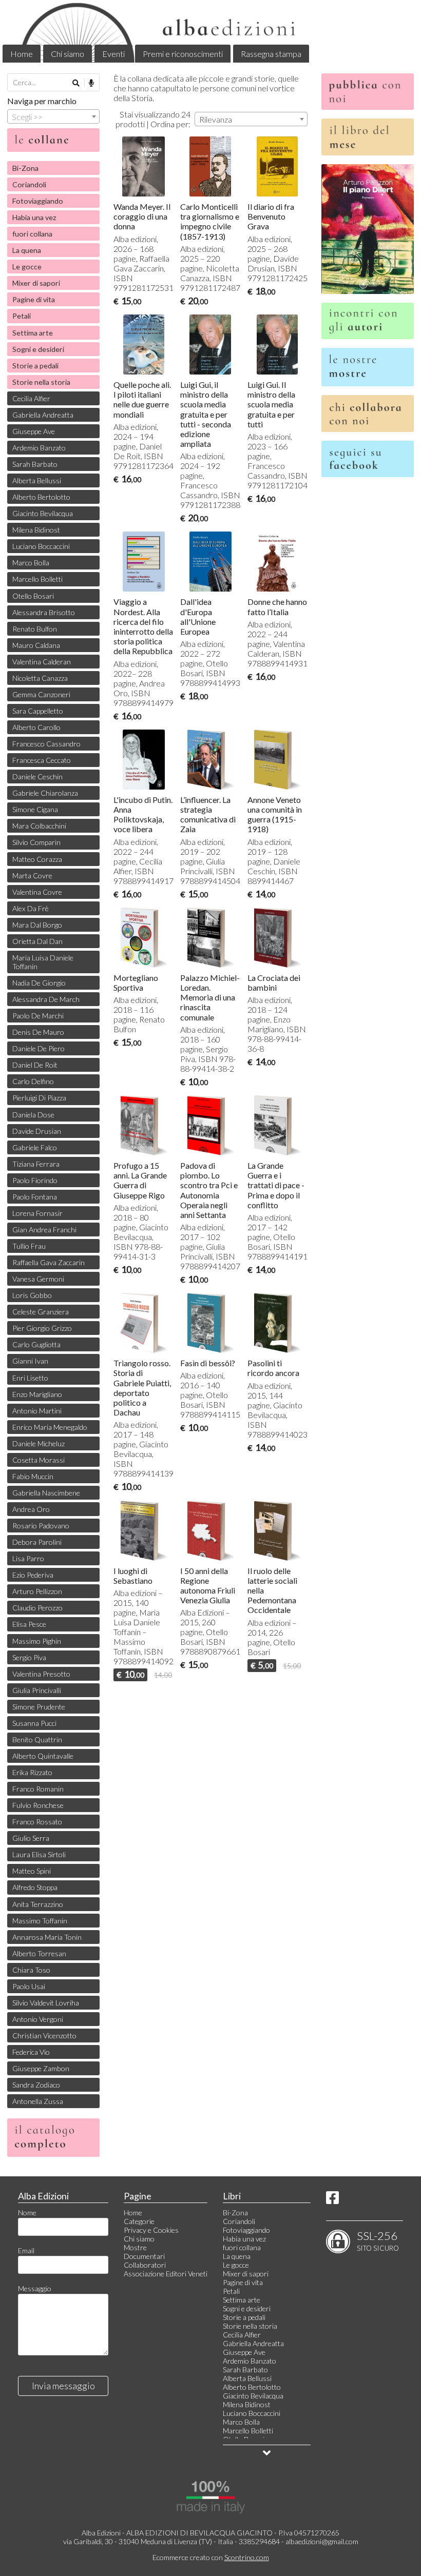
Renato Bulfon (35, 629)
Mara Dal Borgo (37, 925)
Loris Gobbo (32, 1295)
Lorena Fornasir (37, 1213)
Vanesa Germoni (38, 1279)
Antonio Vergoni (38, 2019)
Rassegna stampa (271, 54)
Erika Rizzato (32, 1772)
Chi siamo (68, 54)
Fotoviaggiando (38, 201)
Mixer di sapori (36, 283)
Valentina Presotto (41, 1674)
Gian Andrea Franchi (44, 1230)
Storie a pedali (35, 366)
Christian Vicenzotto (44, 2036)
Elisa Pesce (29, 1624)
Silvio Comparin (36, 842)
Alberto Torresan (39, 1953)
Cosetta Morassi (39, 1460)
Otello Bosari (33, 596)
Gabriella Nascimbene (46, 1493)
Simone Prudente (39, 1707)
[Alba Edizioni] (210, 31)
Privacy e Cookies (151, 2230)
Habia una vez (34, 217)
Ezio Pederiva (33, 1575)
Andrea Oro (31, 1509)
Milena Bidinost (36, 530)
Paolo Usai (29, 1986)
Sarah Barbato (35, 464)
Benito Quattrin (37, 1739)
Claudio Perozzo (37, 1608)
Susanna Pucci (34, 1723)
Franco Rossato (37, 1822)
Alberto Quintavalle (43, 1756)
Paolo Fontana (35, 1197)
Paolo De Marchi (38, 1016)
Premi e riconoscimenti (183, 54)
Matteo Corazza (37, 859)
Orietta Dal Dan (37, 941)
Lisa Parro (28, 1558)
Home (22, 54)
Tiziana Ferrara (36, 1164)
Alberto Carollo (36, 727)
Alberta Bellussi (37, 480)
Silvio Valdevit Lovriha (46, 2003)
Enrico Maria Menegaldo (50, 1427)
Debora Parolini (37, 1542)
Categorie (139, 2221)
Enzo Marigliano (37, 1394)
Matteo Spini (32, 1871)
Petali (22, 316)
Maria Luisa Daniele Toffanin (43, 962)
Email (26, 2250)
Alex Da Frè (31, 908)
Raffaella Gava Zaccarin (49, 1262)
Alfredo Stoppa (35, 1887)
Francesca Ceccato (42, 760)
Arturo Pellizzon (37, 1591)
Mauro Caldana (36, 645)
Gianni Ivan (30, 1361)
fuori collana (32, 234)
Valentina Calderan (42, 662)
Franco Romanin (38, 1789)
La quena (27, 250)
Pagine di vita (34, 299)
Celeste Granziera (41, 1312)
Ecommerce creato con (211, 2557)
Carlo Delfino (33, 1081)
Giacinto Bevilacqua (43, 513)
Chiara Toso (31, 1970)
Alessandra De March (46, 999)
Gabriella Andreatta (43, 415)
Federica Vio (31, 2052)
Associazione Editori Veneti (166, 2274)
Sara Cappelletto (38, 711)
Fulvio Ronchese (38, 1805)
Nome (27, 2213)
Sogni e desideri (38, 349)
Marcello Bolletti (37, 579)
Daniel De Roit (35, 1065)
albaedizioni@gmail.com (322, 2541)
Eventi (113, 54)
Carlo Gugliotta (36, 1344)
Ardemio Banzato (39, 448)
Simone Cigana (35, 809)
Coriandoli (29, 184)
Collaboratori (145, 2265)
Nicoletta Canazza (40, 678)
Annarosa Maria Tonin (47, 1937)
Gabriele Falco (35, 1147)
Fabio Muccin (33, 1476)
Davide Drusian (37, 1131)
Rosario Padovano (41, 1526)
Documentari (144, 2256)
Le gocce (27, 267)
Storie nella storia (41, 382)
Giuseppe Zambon (41, 2068)
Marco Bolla (31, 563)
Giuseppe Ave (34, 431)
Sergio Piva (29, 1657)
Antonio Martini (37, 1411)
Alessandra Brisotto (44, 612)
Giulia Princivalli (37, 1690)
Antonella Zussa (38, 2101)
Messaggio (35, 2288)
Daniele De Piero (39, 1048)
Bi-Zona (25, 168)
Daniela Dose (33, 1115)
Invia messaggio (63, 2386)
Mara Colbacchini (39, 826)
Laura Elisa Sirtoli (39, 1854)
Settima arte (33, 333)
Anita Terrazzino (38, 1904)
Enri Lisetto (30, 1378)
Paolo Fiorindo (35, 1180)
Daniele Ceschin (37, 776)
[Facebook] (332, 2200)
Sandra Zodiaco (36, 2085)
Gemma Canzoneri (41, 694)
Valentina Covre (37, 892)
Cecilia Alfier (31, 398)
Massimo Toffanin (40, 1921)
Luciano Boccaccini (41, 546)
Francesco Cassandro (46, 744)
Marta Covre (32, 876)
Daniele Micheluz (39, 1443)
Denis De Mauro (38, 1032)
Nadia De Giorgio (39, 983)
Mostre (135, 2247)
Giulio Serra (31, 1838)
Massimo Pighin (37, 1641)
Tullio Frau (29, 1246)
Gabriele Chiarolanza (45, 793)
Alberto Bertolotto (41, 497)
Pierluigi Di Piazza (39, 1098)
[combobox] (251, 119)
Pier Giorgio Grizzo (42, 1328)
